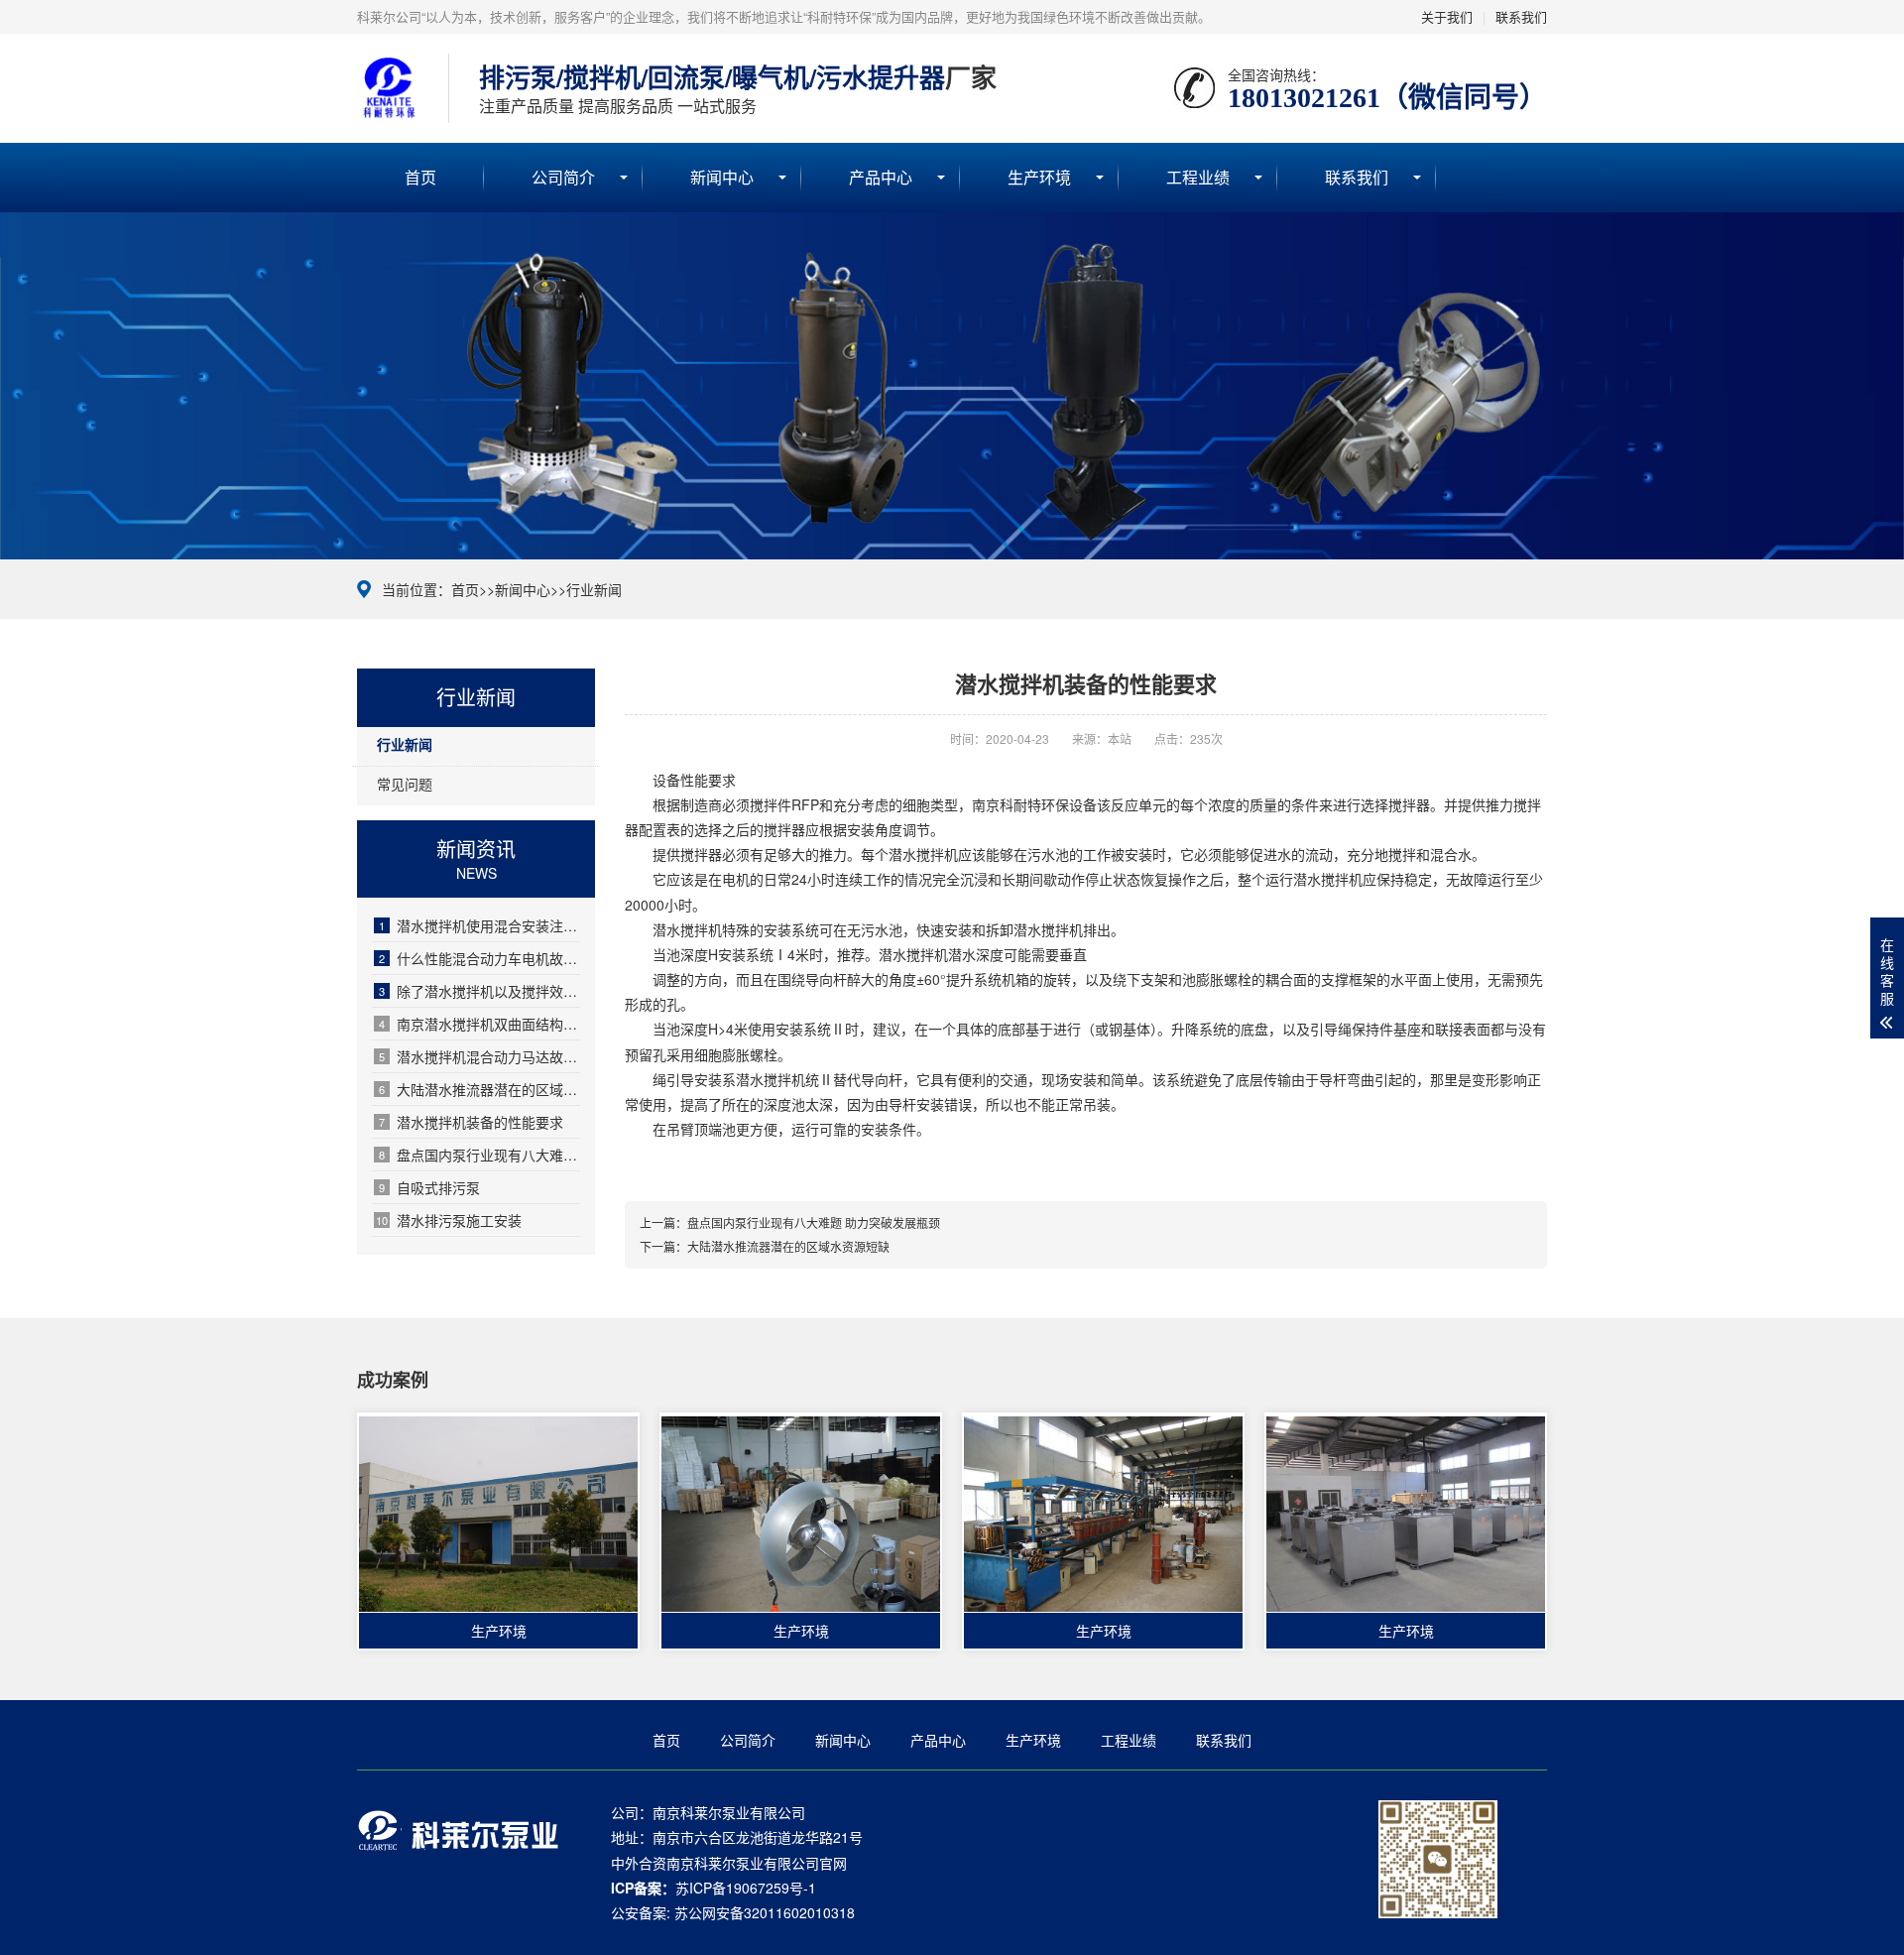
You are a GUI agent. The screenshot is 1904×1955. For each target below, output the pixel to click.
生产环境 (1039, 177)
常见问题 (405, 784)
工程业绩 (1198, 177)
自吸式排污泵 (429, 1187)
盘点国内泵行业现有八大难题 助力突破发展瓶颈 (479, 1155)
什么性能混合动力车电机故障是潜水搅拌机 (479, 958)
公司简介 (563, 177)
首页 (420, 177)
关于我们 (1447, 16)
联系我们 (1521, 16)
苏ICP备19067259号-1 (746, 1888)
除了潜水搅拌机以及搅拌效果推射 (479, 991)
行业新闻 (594, 589)
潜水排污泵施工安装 (449, 1220)
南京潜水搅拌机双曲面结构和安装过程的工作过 (479, 1024)
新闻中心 (722, 177)
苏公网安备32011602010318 (765, 1912)
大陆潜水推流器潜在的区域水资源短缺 (479, 1089)
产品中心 (881, 177)
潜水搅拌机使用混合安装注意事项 (479, 925)
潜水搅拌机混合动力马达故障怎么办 (479, 1056)
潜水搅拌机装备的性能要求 (471, 1122)
